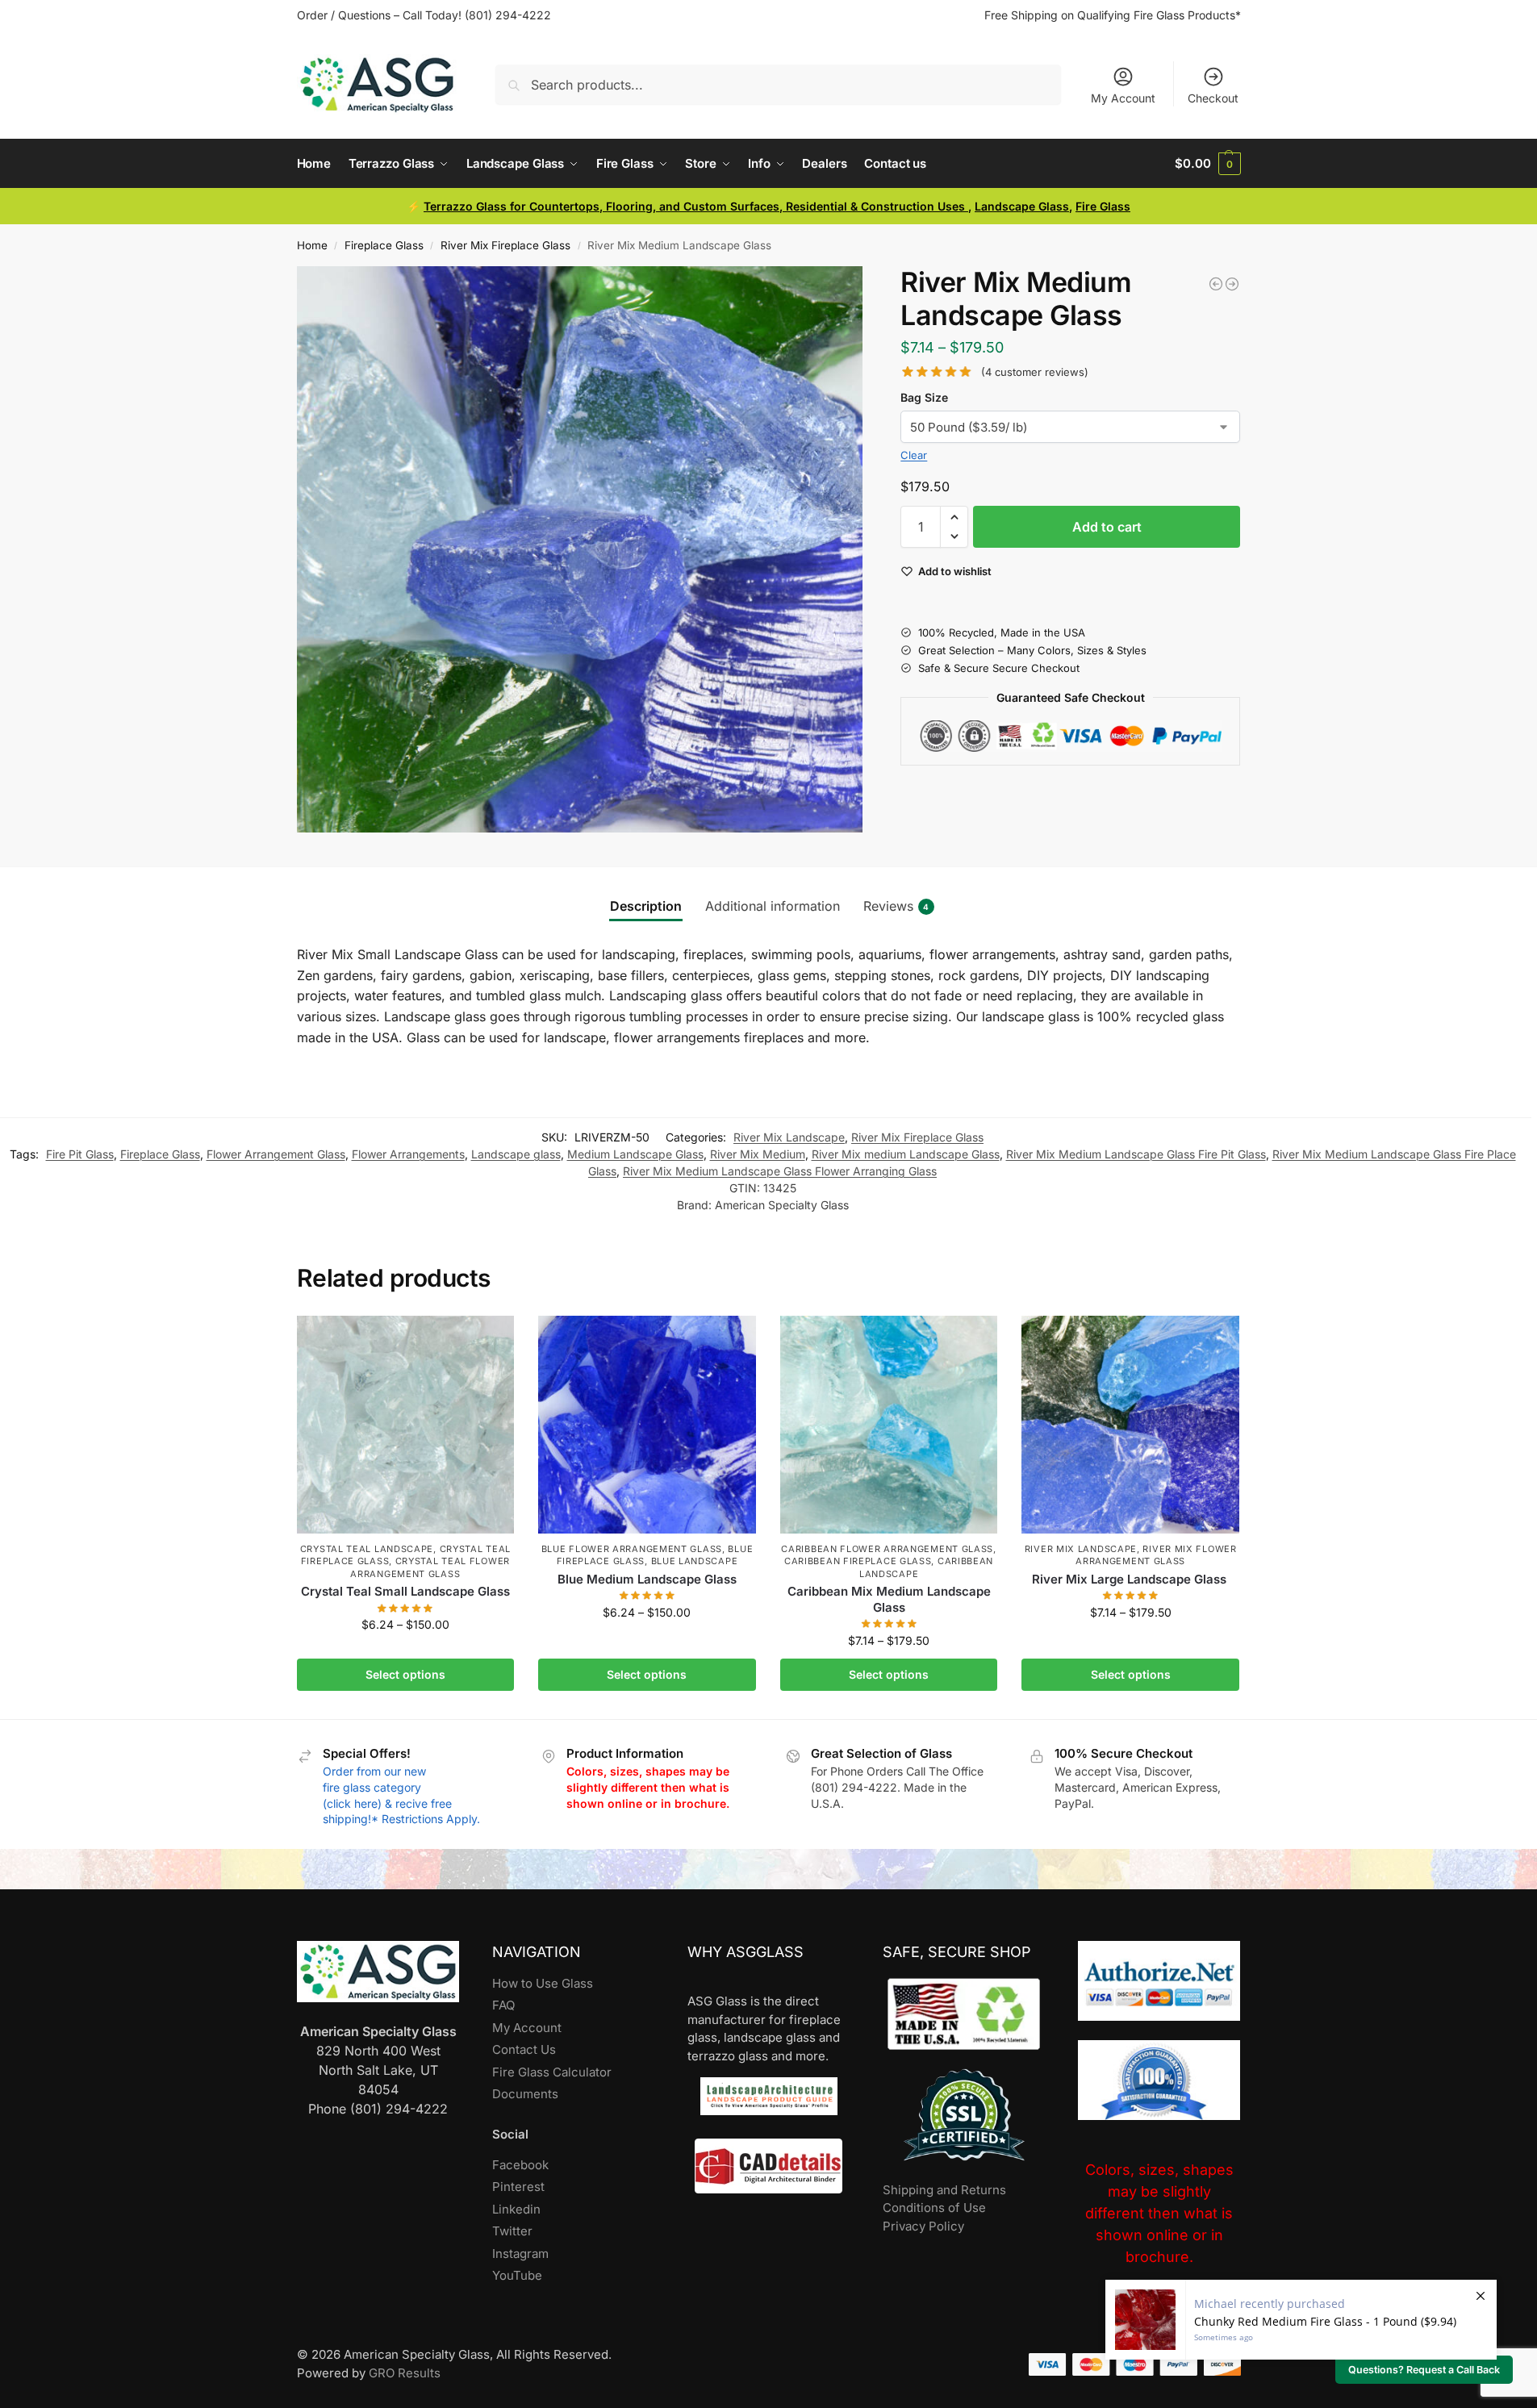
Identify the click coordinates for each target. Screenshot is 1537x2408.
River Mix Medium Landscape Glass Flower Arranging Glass (780, 1171)
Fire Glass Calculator (552, 2072)
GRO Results (405, 2373)
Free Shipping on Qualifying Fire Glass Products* (1113, 15)
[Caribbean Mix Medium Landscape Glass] (889, 1425)
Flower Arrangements (408, 1154)
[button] (1207, 164)
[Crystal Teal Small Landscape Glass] (406, 1425)
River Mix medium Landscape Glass (906, 1154)
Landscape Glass (1022, 206)
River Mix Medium (758, 1154)
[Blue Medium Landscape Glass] (647, 1425)
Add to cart (1107, 527)
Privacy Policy (923, 2226)
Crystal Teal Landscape (367, 1549)
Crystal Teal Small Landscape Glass (405, 1591)
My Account (1123, 98)
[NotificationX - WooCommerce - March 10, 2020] (1301, 2320)
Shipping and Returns (944, 2190)
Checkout (1213, 98)
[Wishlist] (490, 1340)
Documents (525, 2094)
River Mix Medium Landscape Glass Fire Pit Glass (1136, 1154)
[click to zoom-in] (580, 549)
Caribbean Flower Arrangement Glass (887, 1549)
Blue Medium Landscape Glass (647, 1579)
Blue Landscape (695, 1561)
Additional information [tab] (773, 906)
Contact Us (524, 2049)
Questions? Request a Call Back (1424, 2370)
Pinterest (518, 2187)
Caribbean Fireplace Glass (858, 1561)
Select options (405, 1674)
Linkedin (516, 2209)
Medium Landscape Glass (635, 1154)
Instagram (520, 2254)
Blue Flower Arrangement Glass (632, 1549)
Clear (914, 455)
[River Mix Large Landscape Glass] (1130, 1425)
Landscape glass (516, 1154)
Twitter (512, 2231)
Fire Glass (1103, 206)
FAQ (503, 2005)
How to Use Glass (543, 1983)
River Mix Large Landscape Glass (1131, 1579)
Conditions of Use (934, 2208)
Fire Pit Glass (80, 1154)
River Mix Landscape (789, 1137)
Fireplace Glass (384, 245)
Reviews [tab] (896, 906)
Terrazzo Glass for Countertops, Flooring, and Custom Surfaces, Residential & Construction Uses (696, 206)
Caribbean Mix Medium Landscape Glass (889, 1599)
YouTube (517, 2275)
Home (312, 245)
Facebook (520, 2165)
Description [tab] (646, 906)
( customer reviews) (1035, 372)
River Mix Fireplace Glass (505, 245)
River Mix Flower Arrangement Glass (1156, 1555)
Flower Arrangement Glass (276, 1154)
